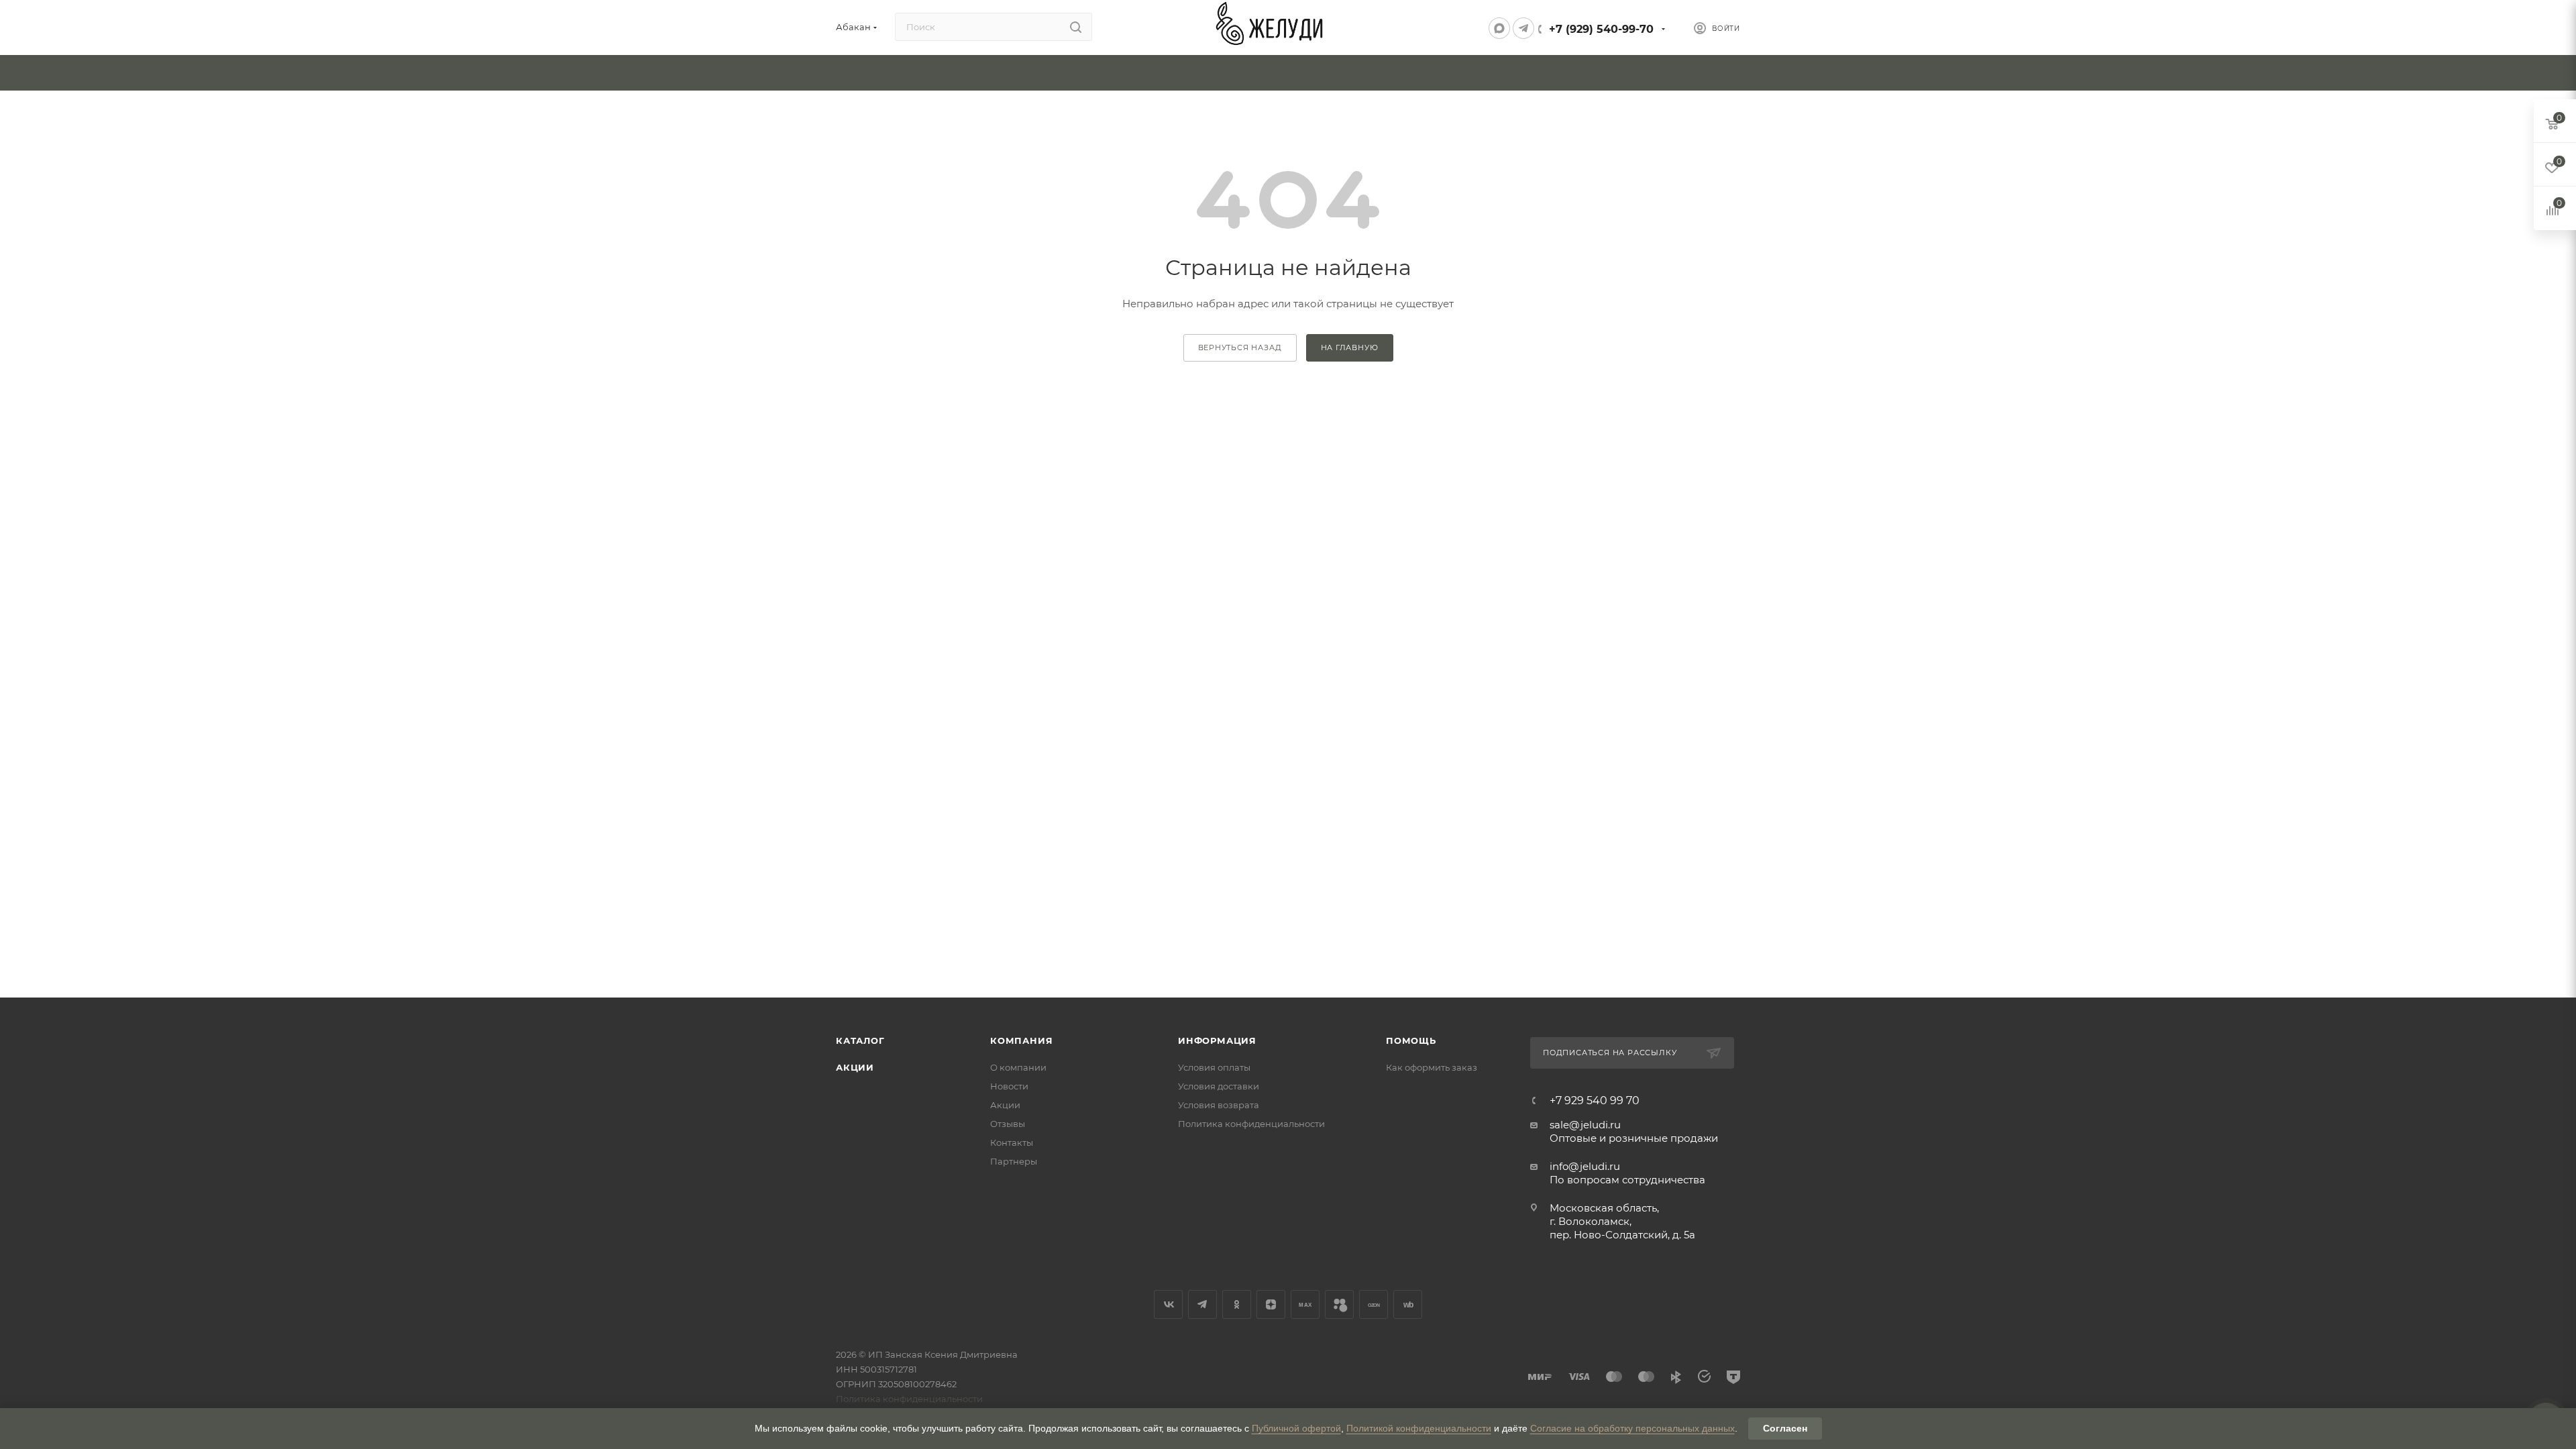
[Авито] (1339, 1304)
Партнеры (1014, 1161)
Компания (1021, 1040)
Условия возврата (1219, 1105)
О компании (1018, 1067)
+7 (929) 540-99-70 (1601, 29)
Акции (855, 1067)
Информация (1217, 1040)
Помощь (1411, 1040)
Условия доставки (1219, 1086)
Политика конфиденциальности (1251, 1124)
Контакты (1012, 1142)
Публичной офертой (1296, 1428)
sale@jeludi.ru (1585, 1125)
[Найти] (1076, 27)
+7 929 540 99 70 (1595, 1101)
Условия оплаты (1214, 1067)
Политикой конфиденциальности (1419, 1428)
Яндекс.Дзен (1271, 1304)
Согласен (1785, 1428)
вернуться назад (1240, 347)
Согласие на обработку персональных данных (1632, 1428)
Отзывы (1008, 1124)
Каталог (860, 1040)
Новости (1009, 1086)
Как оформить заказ (1432, 1067)
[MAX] (1499, 28)
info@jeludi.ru (1585, 1166)
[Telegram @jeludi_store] (1523, 28)
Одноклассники (1237, 1304)
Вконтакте (1168, 1304)
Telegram (1202, 1304)
